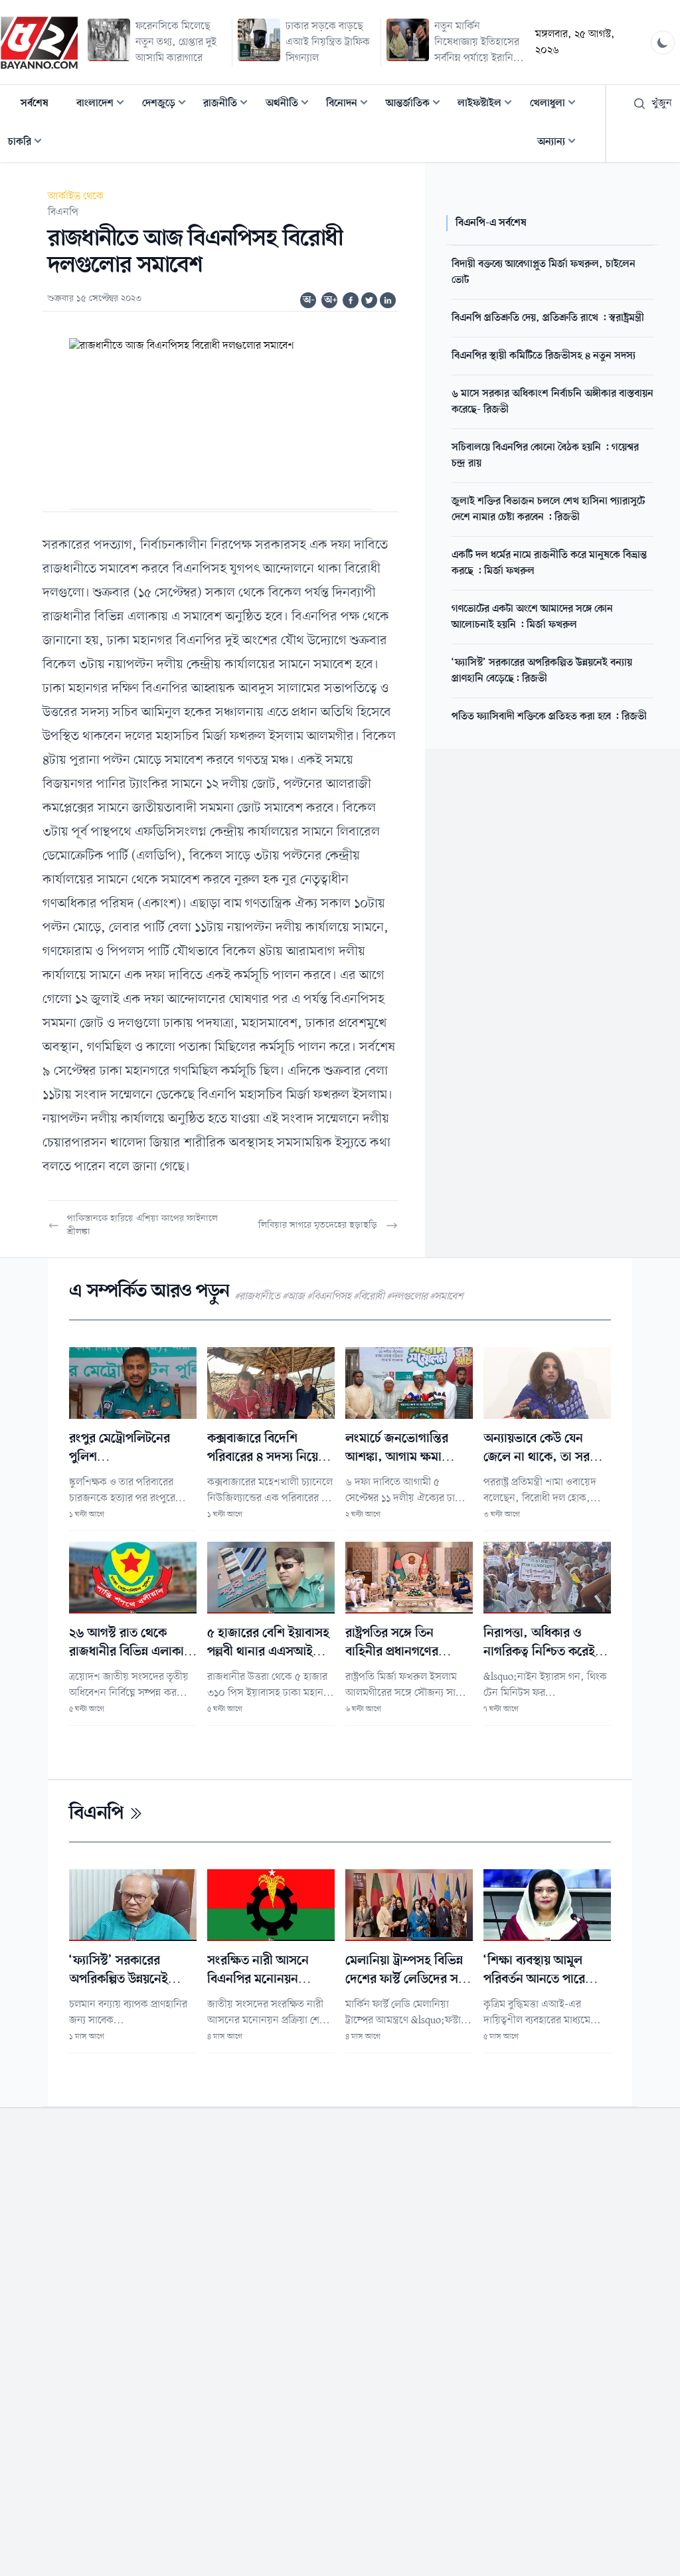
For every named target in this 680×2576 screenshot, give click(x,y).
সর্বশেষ (35, 104)
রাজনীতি (229, 105)
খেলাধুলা (557, 105)
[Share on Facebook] (351, 300)
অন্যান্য (560, 143)
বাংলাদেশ (104, 105)
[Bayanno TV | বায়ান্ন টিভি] (39, 43)
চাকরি (29, 143)
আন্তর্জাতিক (417, 105)
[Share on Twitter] (369, 300)
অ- (309, 300)
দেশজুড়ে (168, 105)
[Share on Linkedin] (388, 300)
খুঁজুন (662, 104)
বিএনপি (63, 213)
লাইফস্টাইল (489, 105)
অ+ (331, 300)
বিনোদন (351, 105)
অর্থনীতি (291, 105)
